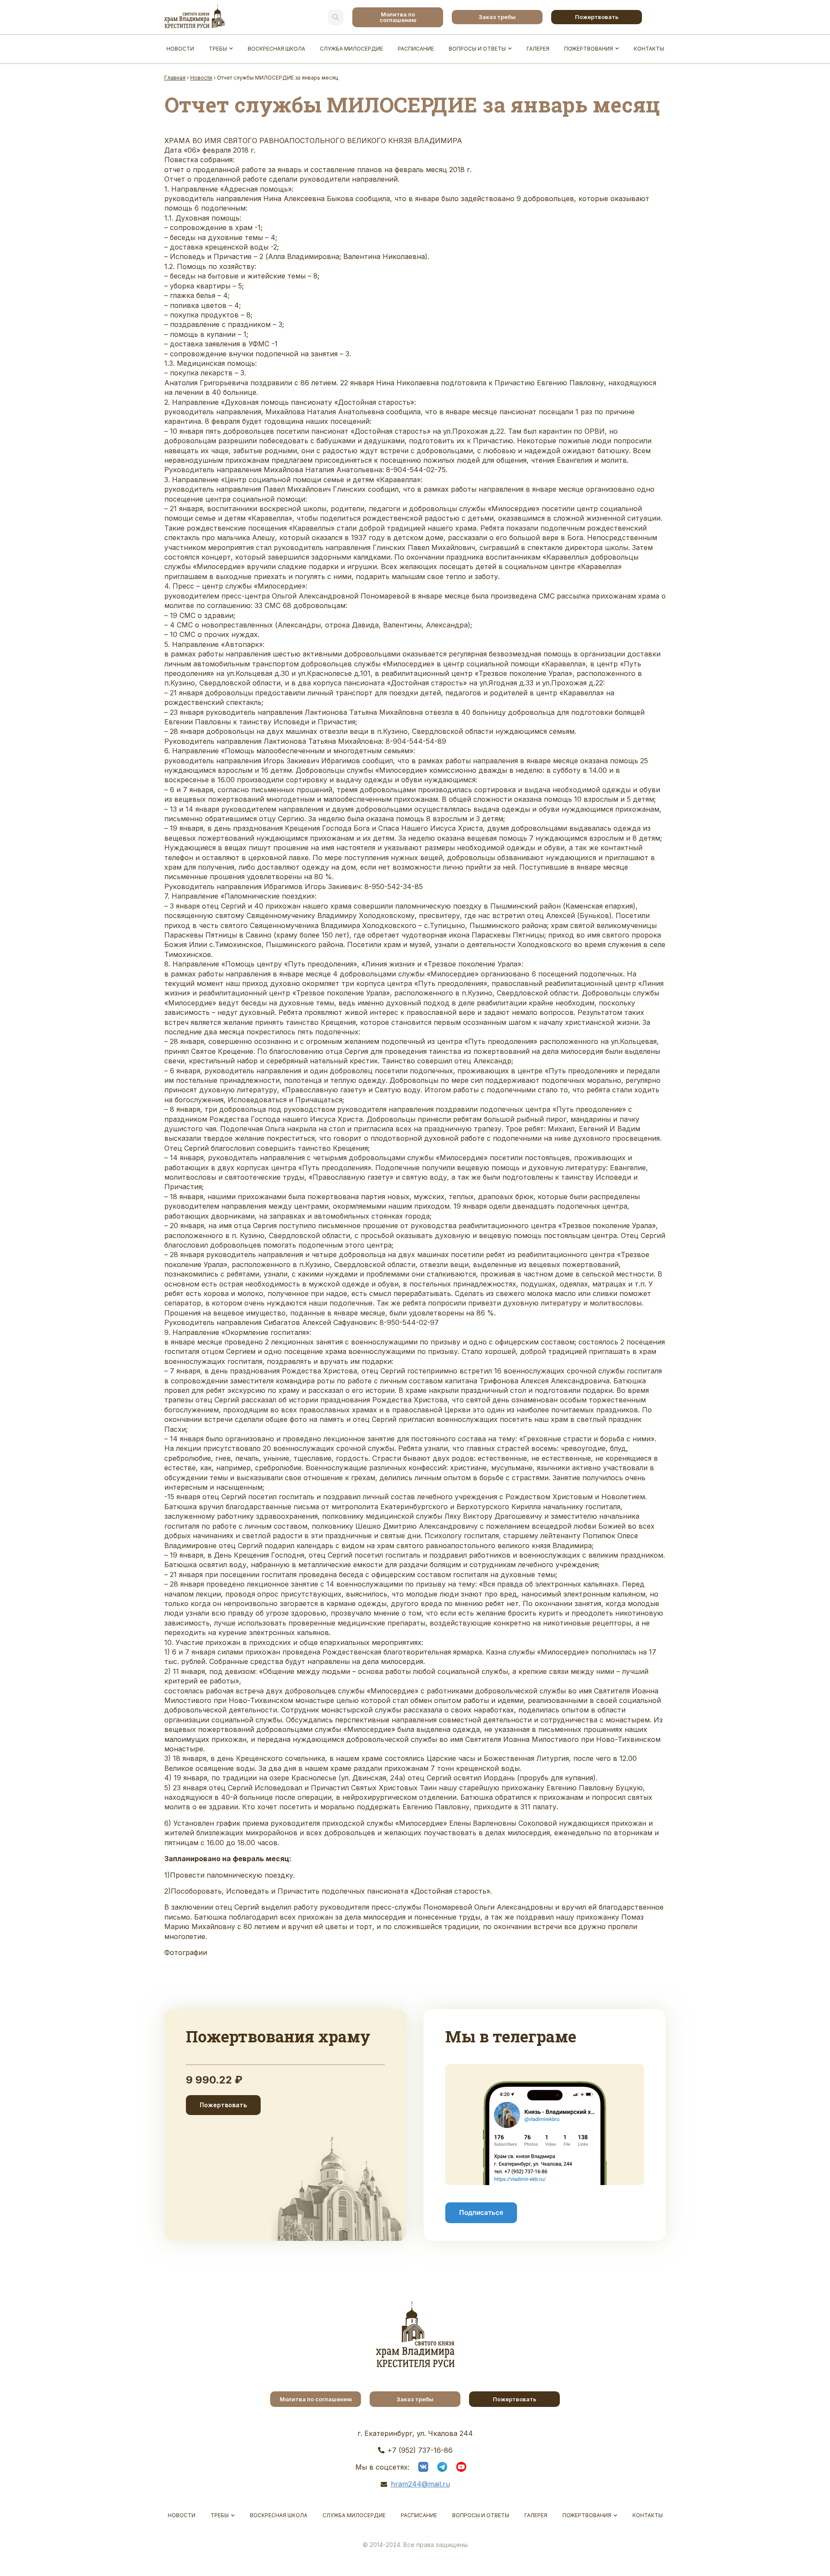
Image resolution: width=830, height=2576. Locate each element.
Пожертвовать (597, 17)
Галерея (538, 49)
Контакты (649, 49)
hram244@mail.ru (420, 2484)
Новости (180, 49)
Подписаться (481, 2213)
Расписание (416, 49)
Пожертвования (589, 49)
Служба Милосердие (351, 49)
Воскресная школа (276, 49)
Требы (218, 49)
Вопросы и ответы (477, 49)
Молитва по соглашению (398, 17)
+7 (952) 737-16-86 (420, 2450)
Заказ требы (497, 17)
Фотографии (186, 1952)
